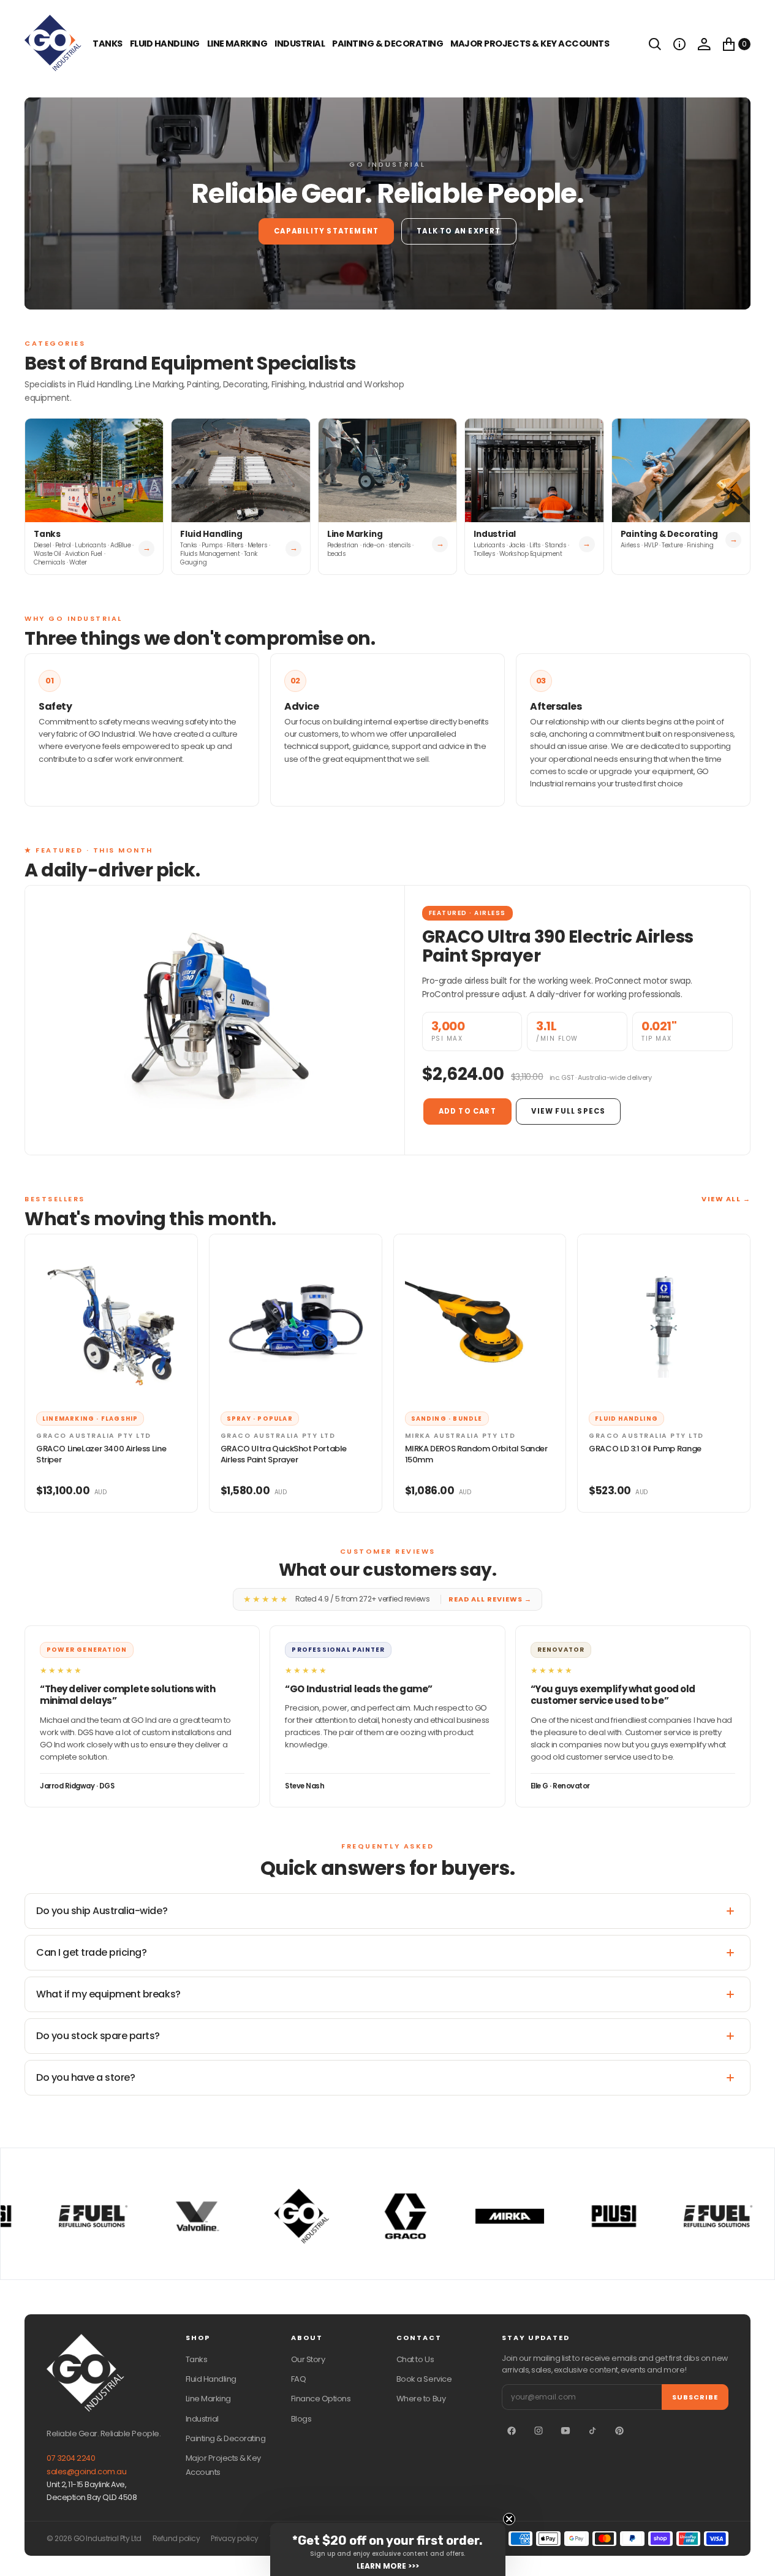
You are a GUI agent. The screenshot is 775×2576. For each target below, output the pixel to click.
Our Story (308, 2359)
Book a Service (424, 2379)
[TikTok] (592, 2431)
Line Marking (237, 44)
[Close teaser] (509, 2519)
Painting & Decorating (387, 44)
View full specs (568, 1111)
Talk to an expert (459, 231)
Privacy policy (234, 2539)
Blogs (301, 2419)
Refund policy (176, 2539)
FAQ (299, 2379)
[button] (679, 44)
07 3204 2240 (71, 2458)
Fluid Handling (165, 44)
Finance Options (321, 2399)
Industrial (300, 44)
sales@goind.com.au (86, 2472)
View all (726, 1199)
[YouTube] (565, 2431)
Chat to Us (415, 2359)
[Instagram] (539, 2431)
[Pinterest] (619, 2431)
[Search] (655, 44)
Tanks (197, 2359)
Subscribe (695, 2397)
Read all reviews (490, 1599)
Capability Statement (326, 231)
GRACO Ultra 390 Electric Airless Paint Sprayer (558, 946)
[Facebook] (512, 2431)
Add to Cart (467, 1111)
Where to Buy (421, 2399)
